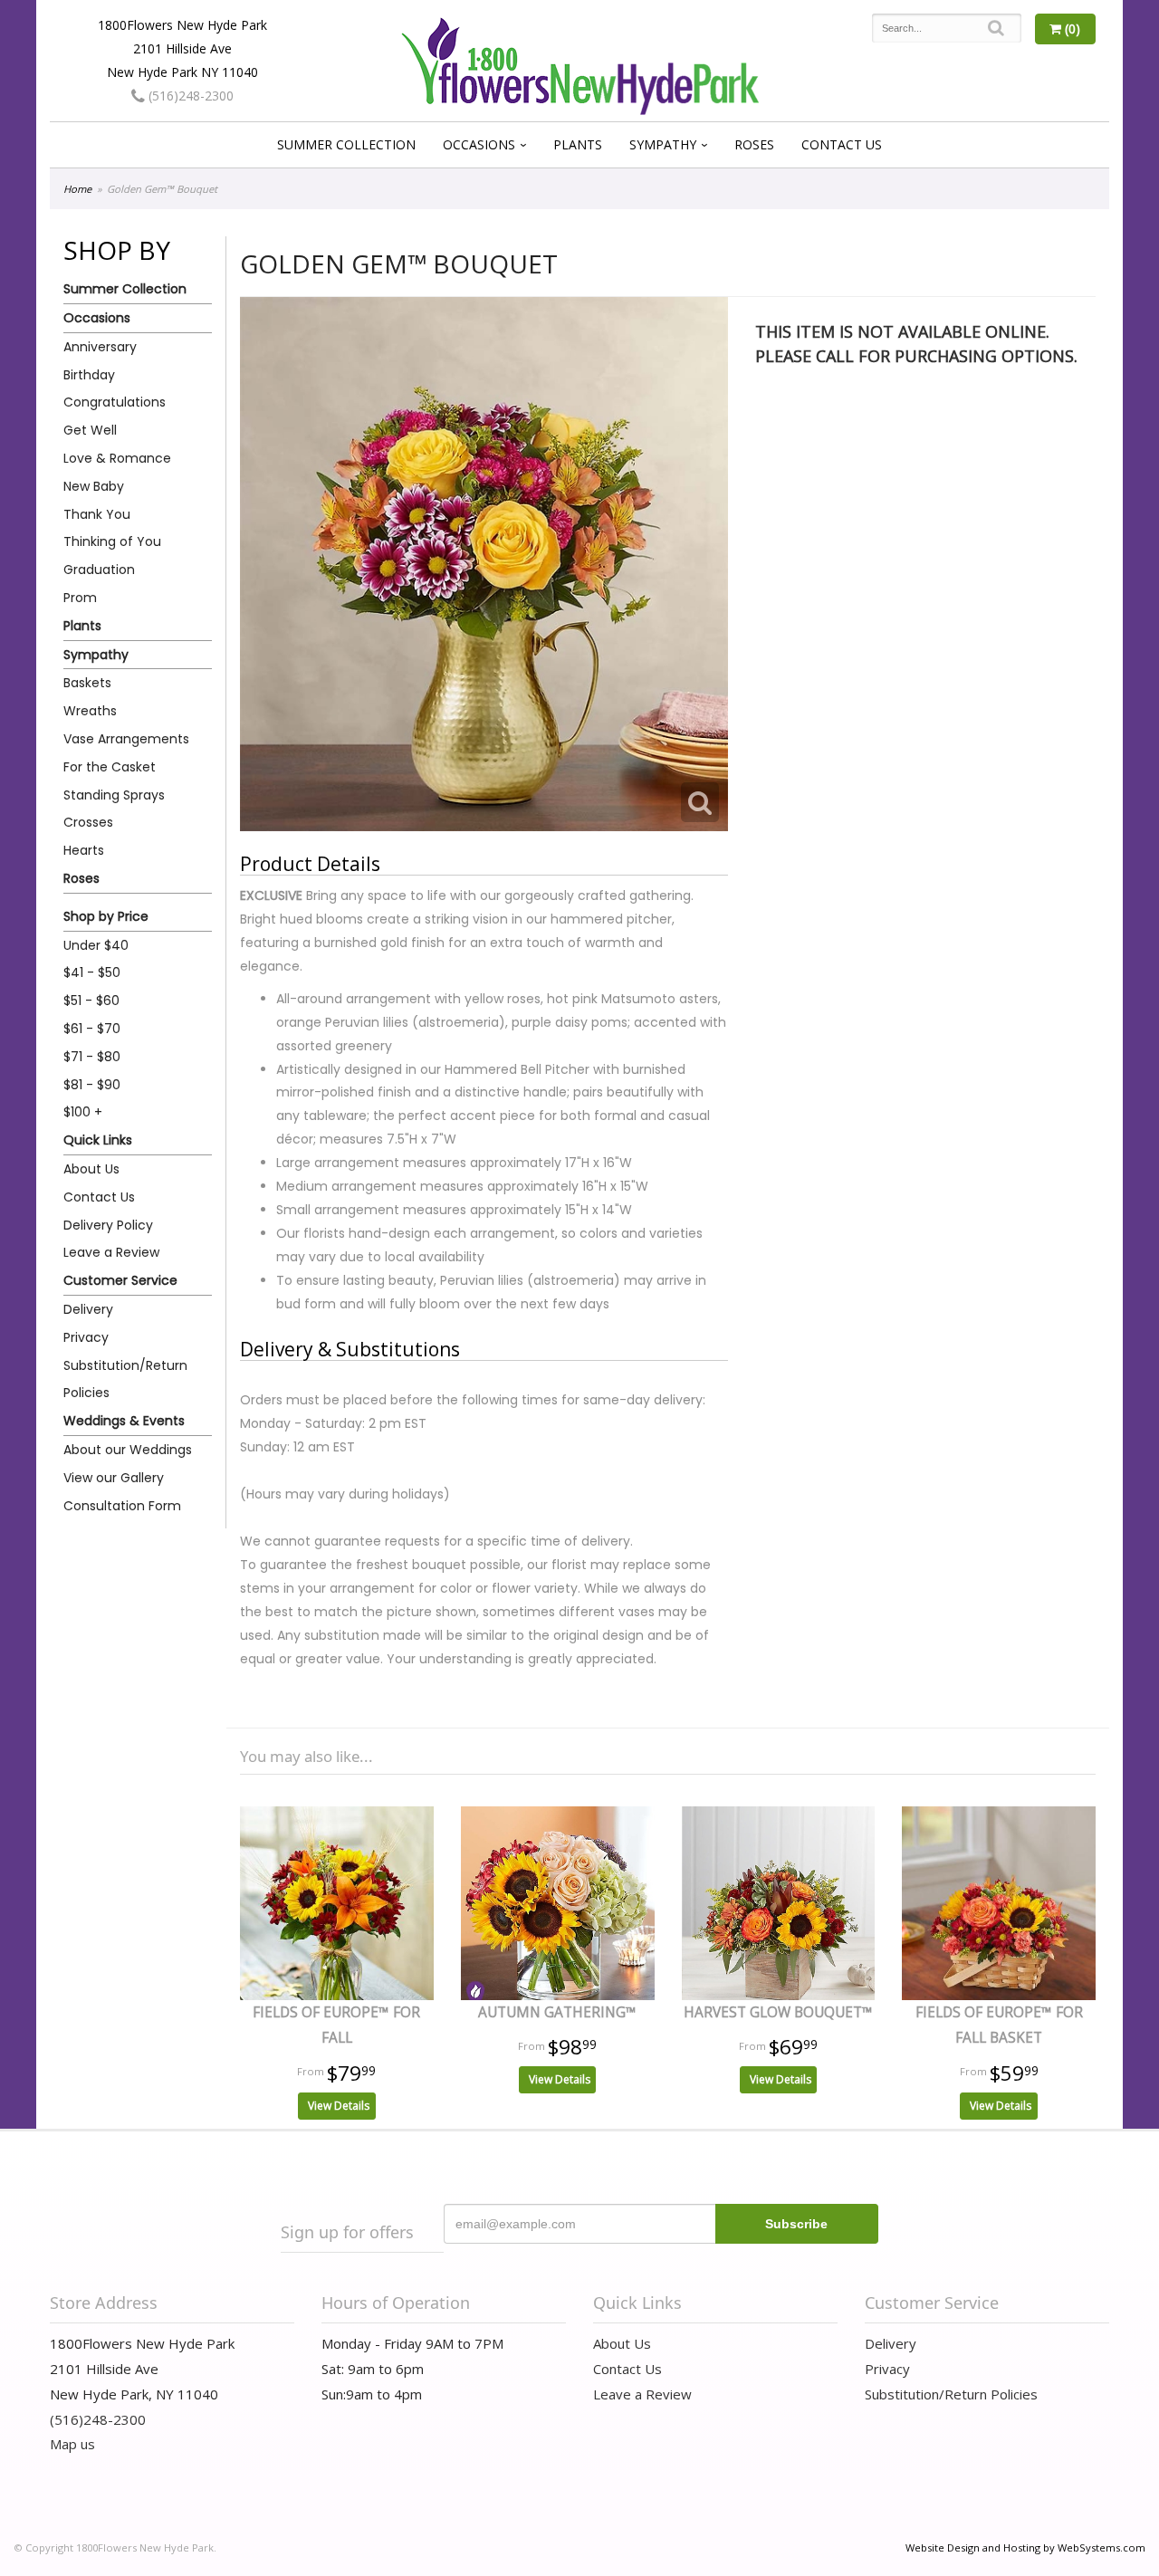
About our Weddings (128, 1450)
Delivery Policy (108, 1225)
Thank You (97, 514)
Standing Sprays (114, 795)
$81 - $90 (92, 1085)
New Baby (94, 486)
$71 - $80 (92, 1057)
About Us (91, 1169)
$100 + (83, 1112)
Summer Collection (346, 144)
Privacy (86, 1337)
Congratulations (115, 402)
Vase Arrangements (126, 739)
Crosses (88, 822)
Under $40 (96, 945)
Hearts (84, 850)
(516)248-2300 (189, 96)
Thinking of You (112, 541)
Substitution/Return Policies (125, 1379)
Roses (754, 144)
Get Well (90, 430)
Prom (80, 598)
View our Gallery (114, 1478)
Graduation (99, 570)
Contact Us (842, 144)
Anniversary (100, 347)
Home (77, 189)
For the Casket (110, 767)
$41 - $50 (92, 972)
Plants (578, 144)
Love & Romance (117, 458)
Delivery (88, 1309)
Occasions (479, 144)
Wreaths (90, 711)
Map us (72, 2444)
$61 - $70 (92, 1029)
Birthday (89, 375)
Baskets (87, 683)
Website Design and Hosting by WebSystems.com (1025, 2547)
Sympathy (663, 144)
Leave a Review (111, 1252)
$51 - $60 (91, 1001)
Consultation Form (122, 1506)
